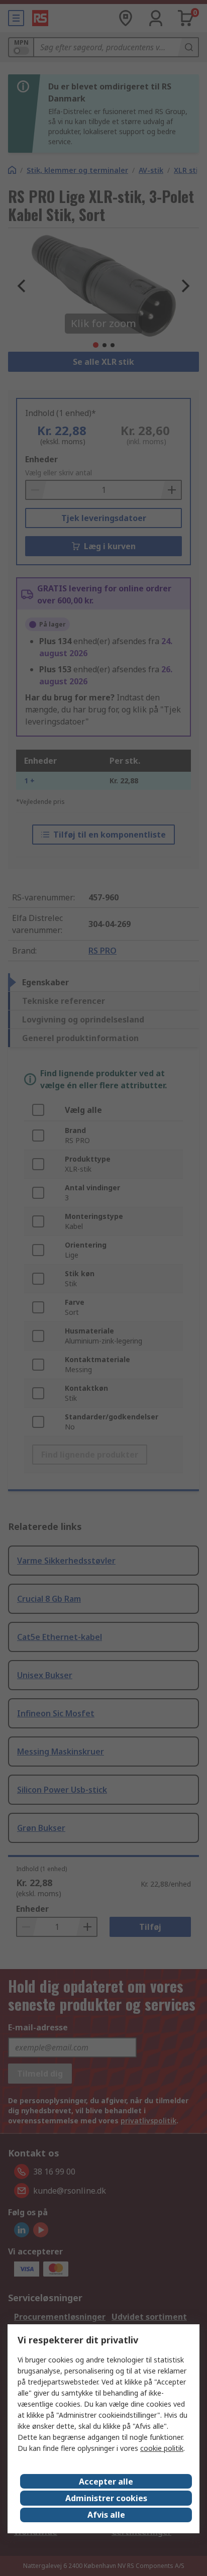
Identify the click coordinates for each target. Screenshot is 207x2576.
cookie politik (162, 2448)
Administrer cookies (106, 2498)
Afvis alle (106, 2515)
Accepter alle (106, 2482)
